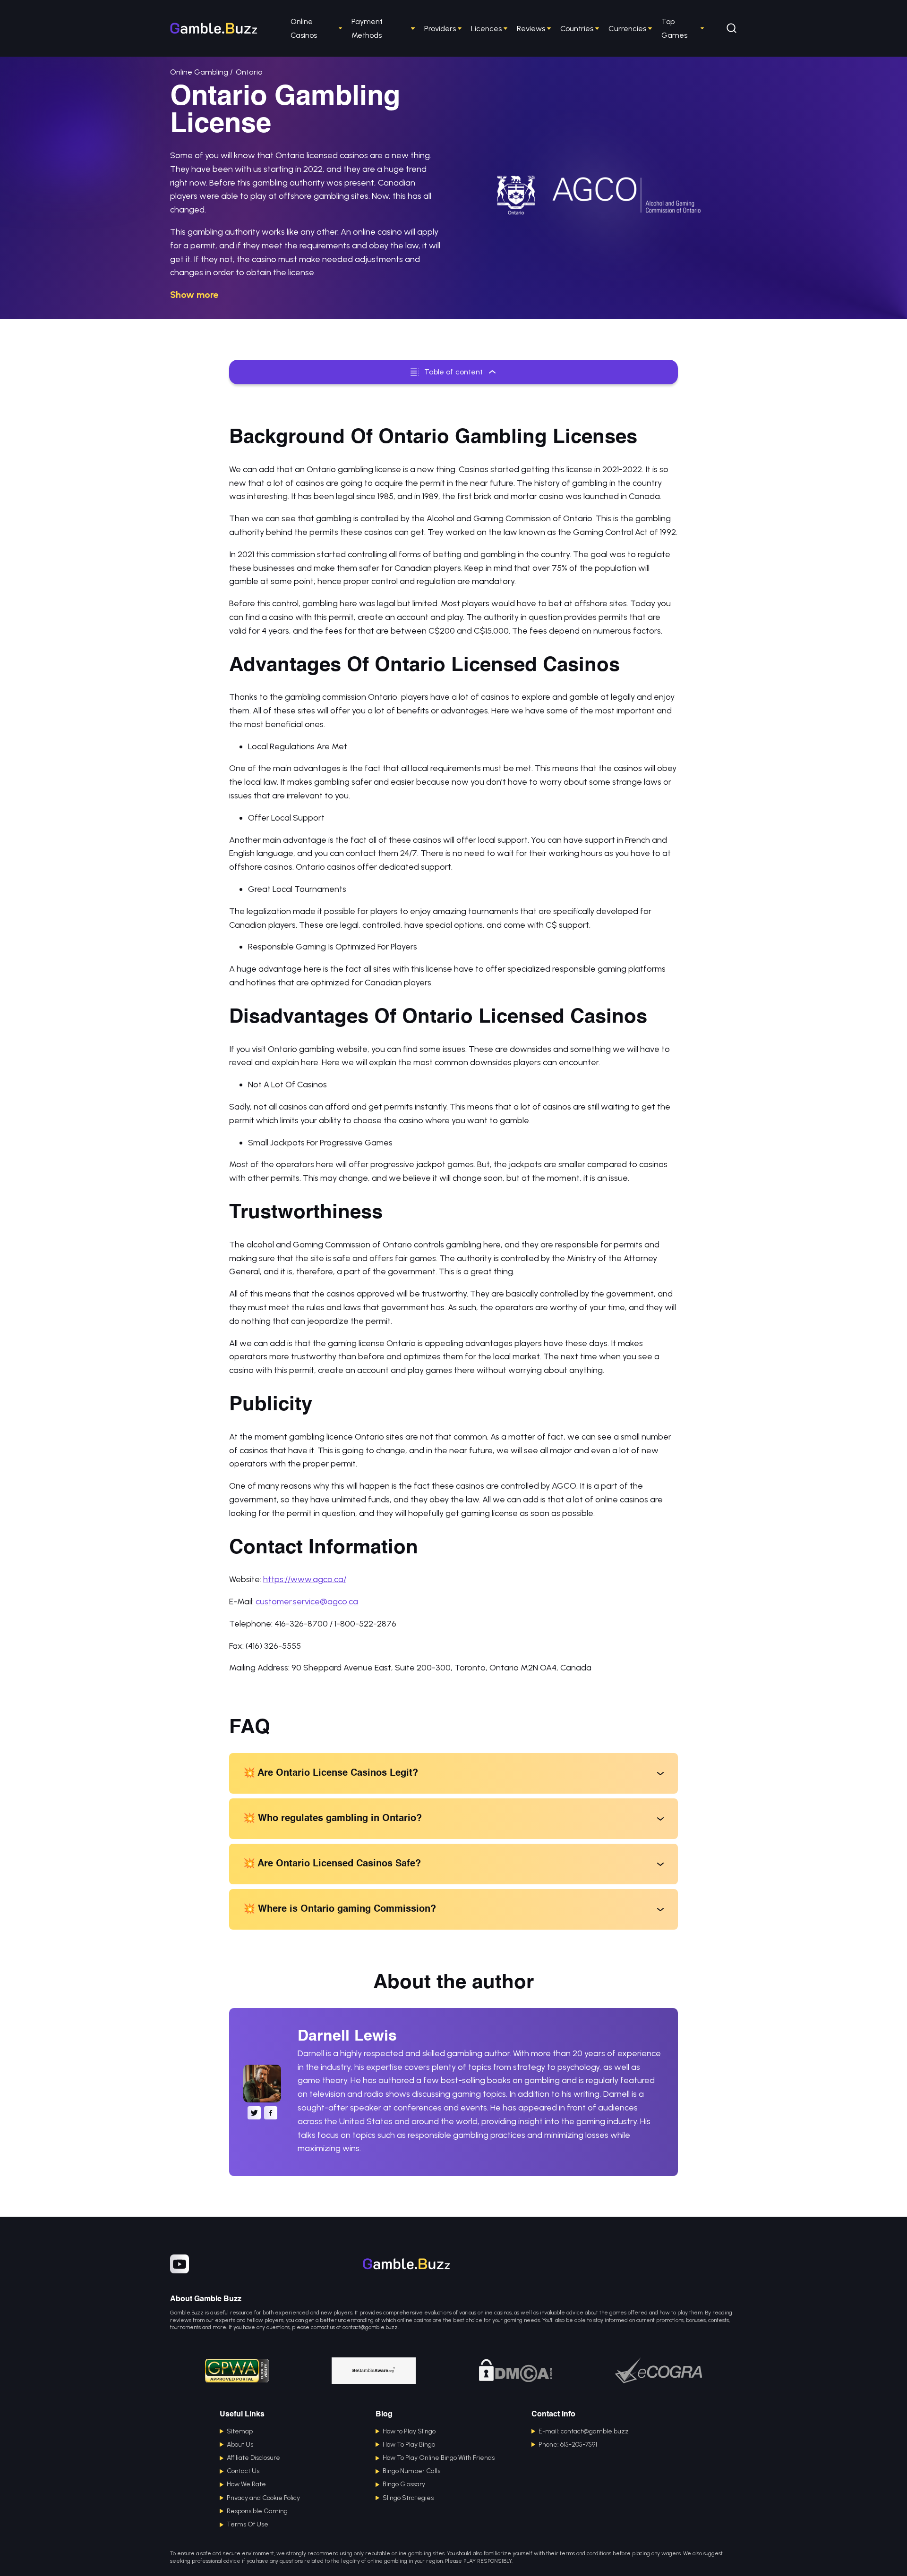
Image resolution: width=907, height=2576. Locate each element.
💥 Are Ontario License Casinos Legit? (331, 1773)
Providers (440, 29)
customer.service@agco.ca (307, 1602)
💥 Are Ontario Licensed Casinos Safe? (332, 1864)
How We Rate (246, 2484)
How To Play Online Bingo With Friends (439, 2458)
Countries (577, 29)
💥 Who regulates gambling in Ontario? (333, 1819)
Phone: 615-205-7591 (568, 2445)
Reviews (531, 29)
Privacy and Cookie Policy (263, 2498)
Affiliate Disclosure (253, 2458)
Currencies (627, 29)
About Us (240, 2445)
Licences (486, 29)
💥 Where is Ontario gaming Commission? (340, 1909)
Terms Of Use (248, 2524)
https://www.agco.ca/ (305, 1579)
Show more (194, 295)
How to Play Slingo (409, 2431)
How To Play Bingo (409, 2445)
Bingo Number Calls (411, 2471)
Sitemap (240, 2431)
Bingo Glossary (404, 2484)
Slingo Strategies (408, 2498)
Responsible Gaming (257, 2511)
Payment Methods (367, 28)
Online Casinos (304, 28)
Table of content (453, 372)
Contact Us (243, 2471)
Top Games (674, 28)
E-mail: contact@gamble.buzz (584, 2431)
